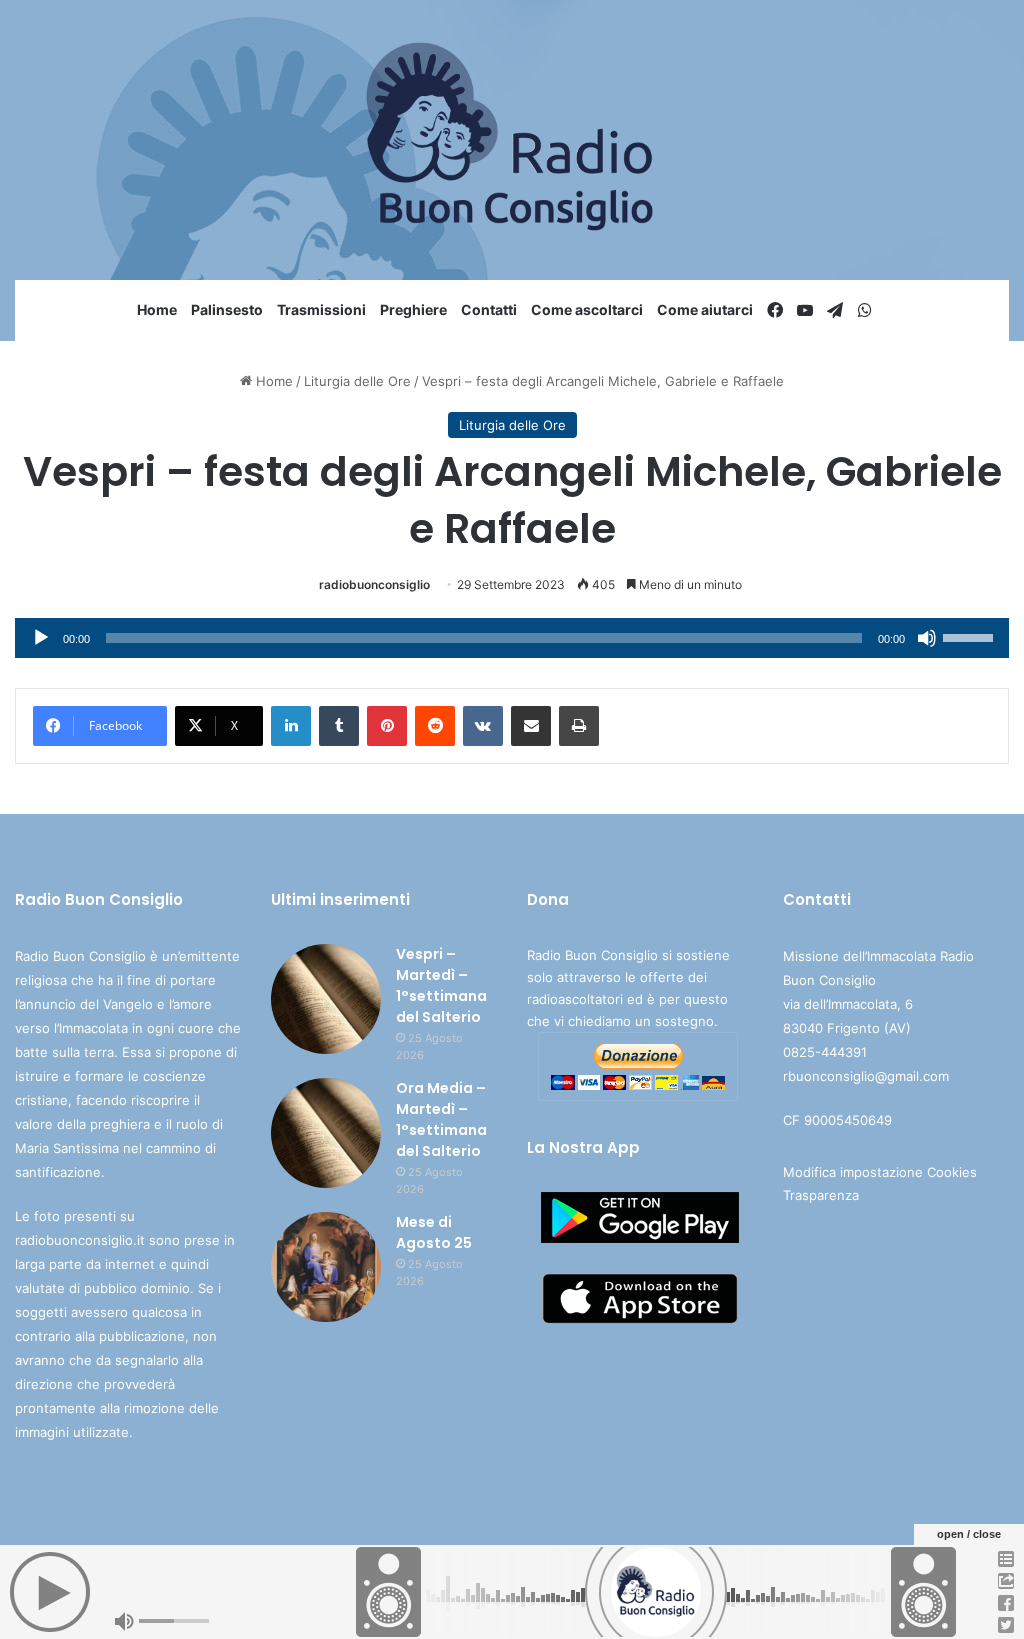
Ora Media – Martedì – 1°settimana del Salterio (441, 1119)
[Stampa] (579, 726)
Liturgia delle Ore (357, 381)
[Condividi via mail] (531, 726)
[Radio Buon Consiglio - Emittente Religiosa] (512, 140)
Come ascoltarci (587, 309)
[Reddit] (435, 726)
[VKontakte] (483, 726)
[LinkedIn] (291, 726)
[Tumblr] (339, 726)
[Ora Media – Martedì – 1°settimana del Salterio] (326, 1133)
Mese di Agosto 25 (434, 1232)
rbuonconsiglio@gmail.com (866, 1076)
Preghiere (413, 309)
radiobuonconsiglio (374, 584)
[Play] (41, 638)
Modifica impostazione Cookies (880, 1172)
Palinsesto (227, 309)
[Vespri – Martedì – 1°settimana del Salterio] (326, 999)
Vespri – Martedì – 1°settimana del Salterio (441, 985)
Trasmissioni (321, 309)
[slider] (971, 636)
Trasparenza (821, 1195)
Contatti (489, 309)
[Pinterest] (387, 726)
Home (157, 309)
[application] (512, 638)
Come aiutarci (705, 309)
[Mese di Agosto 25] (326, 1267)
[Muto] (927, 638)
